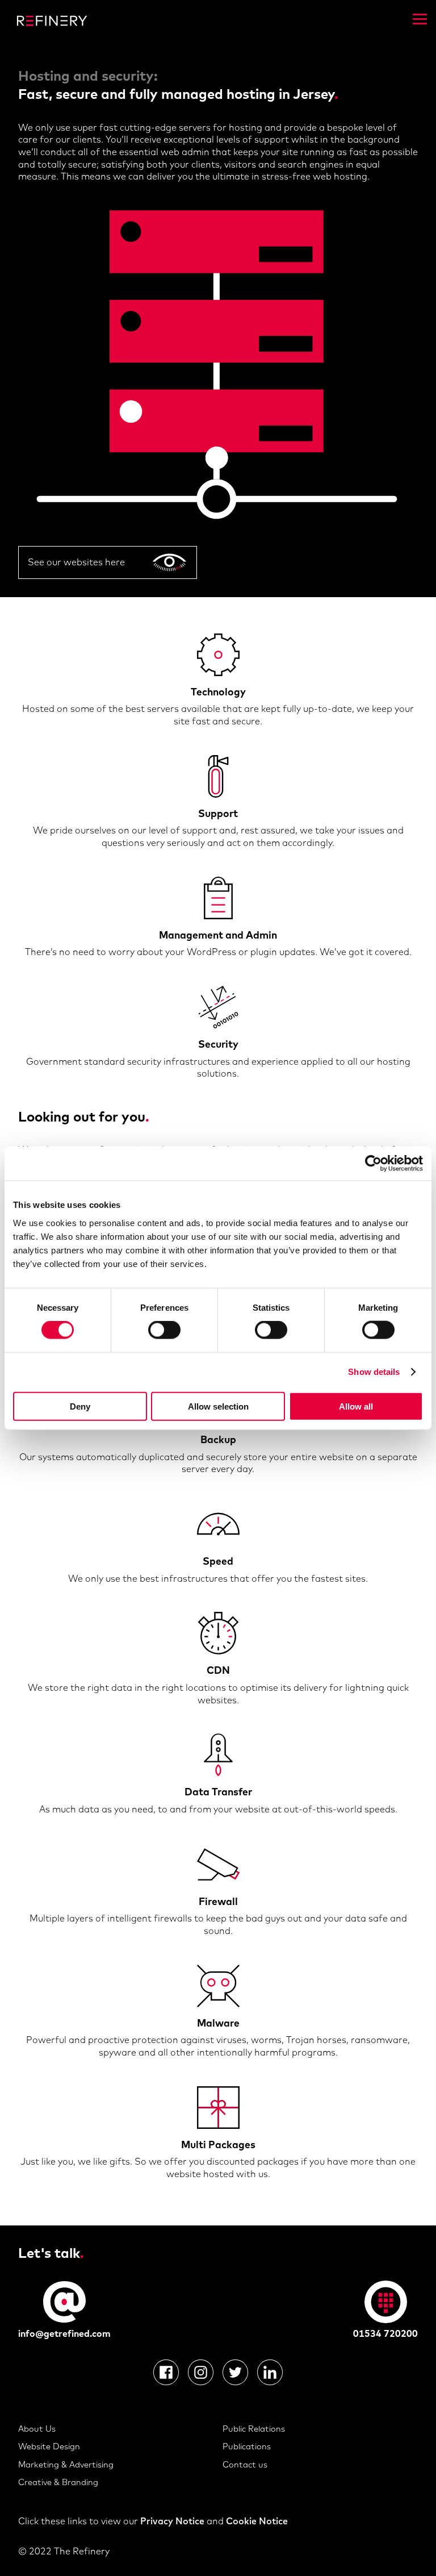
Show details (374, 1372)
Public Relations (254, 2429)
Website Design (49, 2446)
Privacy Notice (172, 2521)
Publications (247, 2446)
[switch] (164, 1330)
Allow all (356, 1406)
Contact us (245, 2464)
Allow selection (218, 1406)
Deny (80, 1406)
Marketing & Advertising (66, 2464)
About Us (37, 2429)
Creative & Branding (58, 2482)
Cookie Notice (257, 2521)
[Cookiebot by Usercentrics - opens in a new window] (373, 1164)
